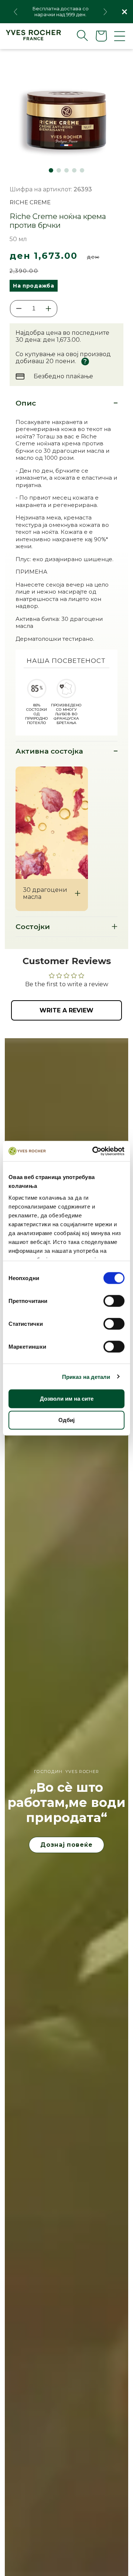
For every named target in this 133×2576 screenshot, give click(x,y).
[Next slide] (105, 12)
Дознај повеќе (66, 1845)
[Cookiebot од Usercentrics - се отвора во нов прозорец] (94, 1151)
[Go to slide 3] (66, 170)
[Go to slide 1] (51, 170)
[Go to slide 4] (74, 170)
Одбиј (66, 1420)
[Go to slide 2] (59, 170)
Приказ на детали (86, 1376)
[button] (76, 35)
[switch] (114, 1301)
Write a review (66, 1010)
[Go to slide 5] (82, 170)
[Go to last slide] (16, 12)
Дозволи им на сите (67, 1399)
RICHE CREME (30, 202)
